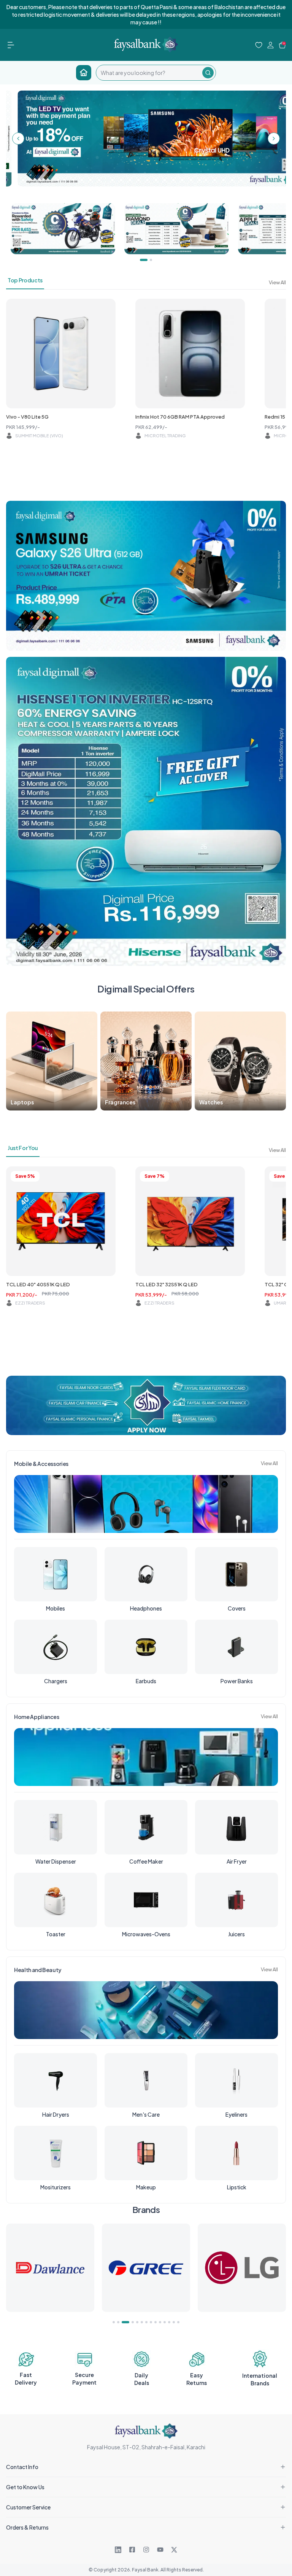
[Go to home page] (84, 73)
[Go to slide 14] (178, 2322)
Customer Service (28, 2507)
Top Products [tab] (25, 280)
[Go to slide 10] (160, 2322)
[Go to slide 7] (146, 2322)
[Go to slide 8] (151, 2322)
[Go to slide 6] (142, 2322)
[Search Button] (208, 73)
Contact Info (22, 2467)
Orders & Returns (27, 2527)
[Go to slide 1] (114, 2322)
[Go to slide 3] (123, 2322)
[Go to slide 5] (137, 2322)
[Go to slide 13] (174, 2322)
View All (277, 282)
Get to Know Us (25, 2487)
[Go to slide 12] (169, 2322)
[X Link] (174, 2550)
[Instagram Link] (146, 2550)
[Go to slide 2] (118, 2322)
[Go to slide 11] (165, 2322)
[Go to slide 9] (156, 2322)
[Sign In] (271, 45)
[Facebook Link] (132, 2550)
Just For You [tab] (23, 1148)
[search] (149, 73)
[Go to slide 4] (130, 2322)
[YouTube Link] (160, 2550)
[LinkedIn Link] (118, 2550)
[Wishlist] (259, 45)
